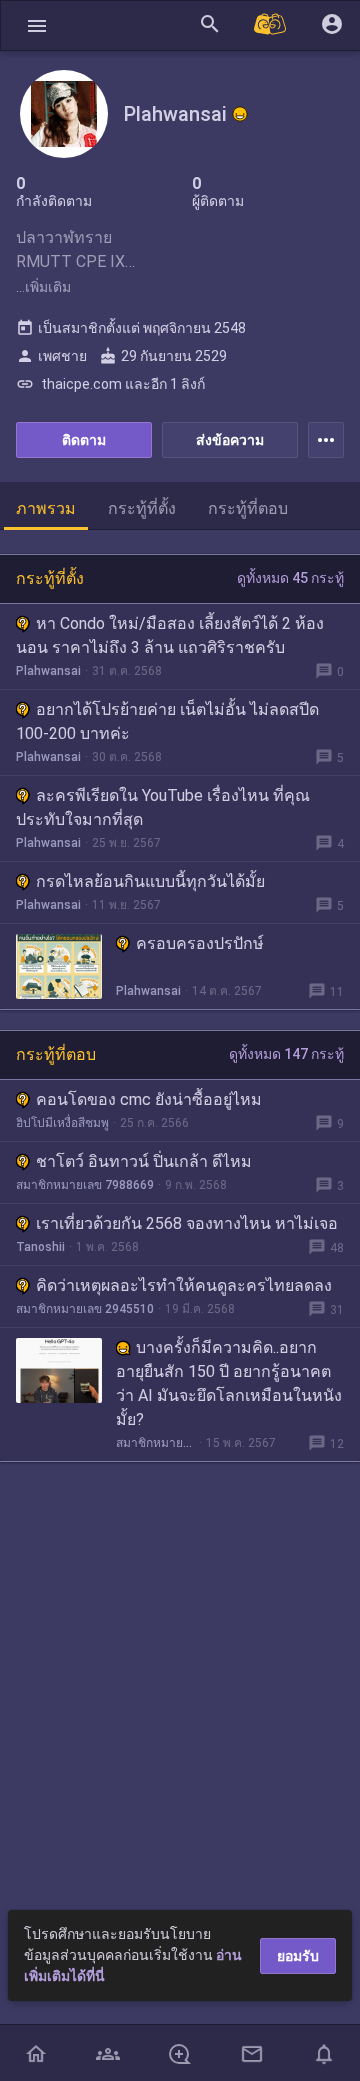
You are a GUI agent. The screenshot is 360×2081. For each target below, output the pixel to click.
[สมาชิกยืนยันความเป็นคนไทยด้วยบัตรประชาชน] (240, 114)
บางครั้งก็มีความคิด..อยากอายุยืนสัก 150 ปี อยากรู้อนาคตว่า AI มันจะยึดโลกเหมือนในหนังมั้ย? (229, 1383)
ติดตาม (84, 440)
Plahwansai (48, 671)
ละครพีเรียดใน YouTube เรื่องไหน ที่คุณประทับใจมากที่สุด (163, 807)
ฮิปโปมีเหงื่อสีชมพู (62, 1123)
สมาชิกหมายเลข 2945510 (85, 1309)
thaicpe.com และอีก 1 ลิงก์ (110, 384)
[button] (37, 25)
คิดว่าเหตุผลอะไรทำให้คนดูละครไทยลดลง (184, 1285)
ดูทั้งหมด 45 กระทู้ (290, 578)
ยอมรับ (298, 1956)
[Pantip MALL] (271, 25)
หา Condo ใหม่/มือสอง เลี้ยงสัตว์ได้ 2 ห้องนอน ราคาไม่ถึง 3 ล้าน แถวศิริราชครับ (170, 635)
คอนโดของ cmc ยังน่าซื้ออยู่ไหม (149, 1099)
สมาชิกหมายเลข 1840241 (155, 1443)
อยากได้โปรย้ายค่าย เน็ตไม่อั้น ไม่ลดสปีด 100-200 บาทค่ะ (167, 721)
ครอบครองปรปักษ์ (200, 943)
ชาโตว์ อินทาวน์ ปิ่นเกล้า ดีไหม (144, 1161)
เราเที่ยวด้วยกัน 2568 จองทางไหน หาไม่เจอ (187, 1223)
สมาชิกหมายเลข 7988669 (85, 1185)
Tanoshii (40, 1247)
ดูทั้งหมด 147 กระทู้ (286, 1054)
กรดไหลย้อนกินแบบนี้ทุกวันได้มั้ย (150, 881)
